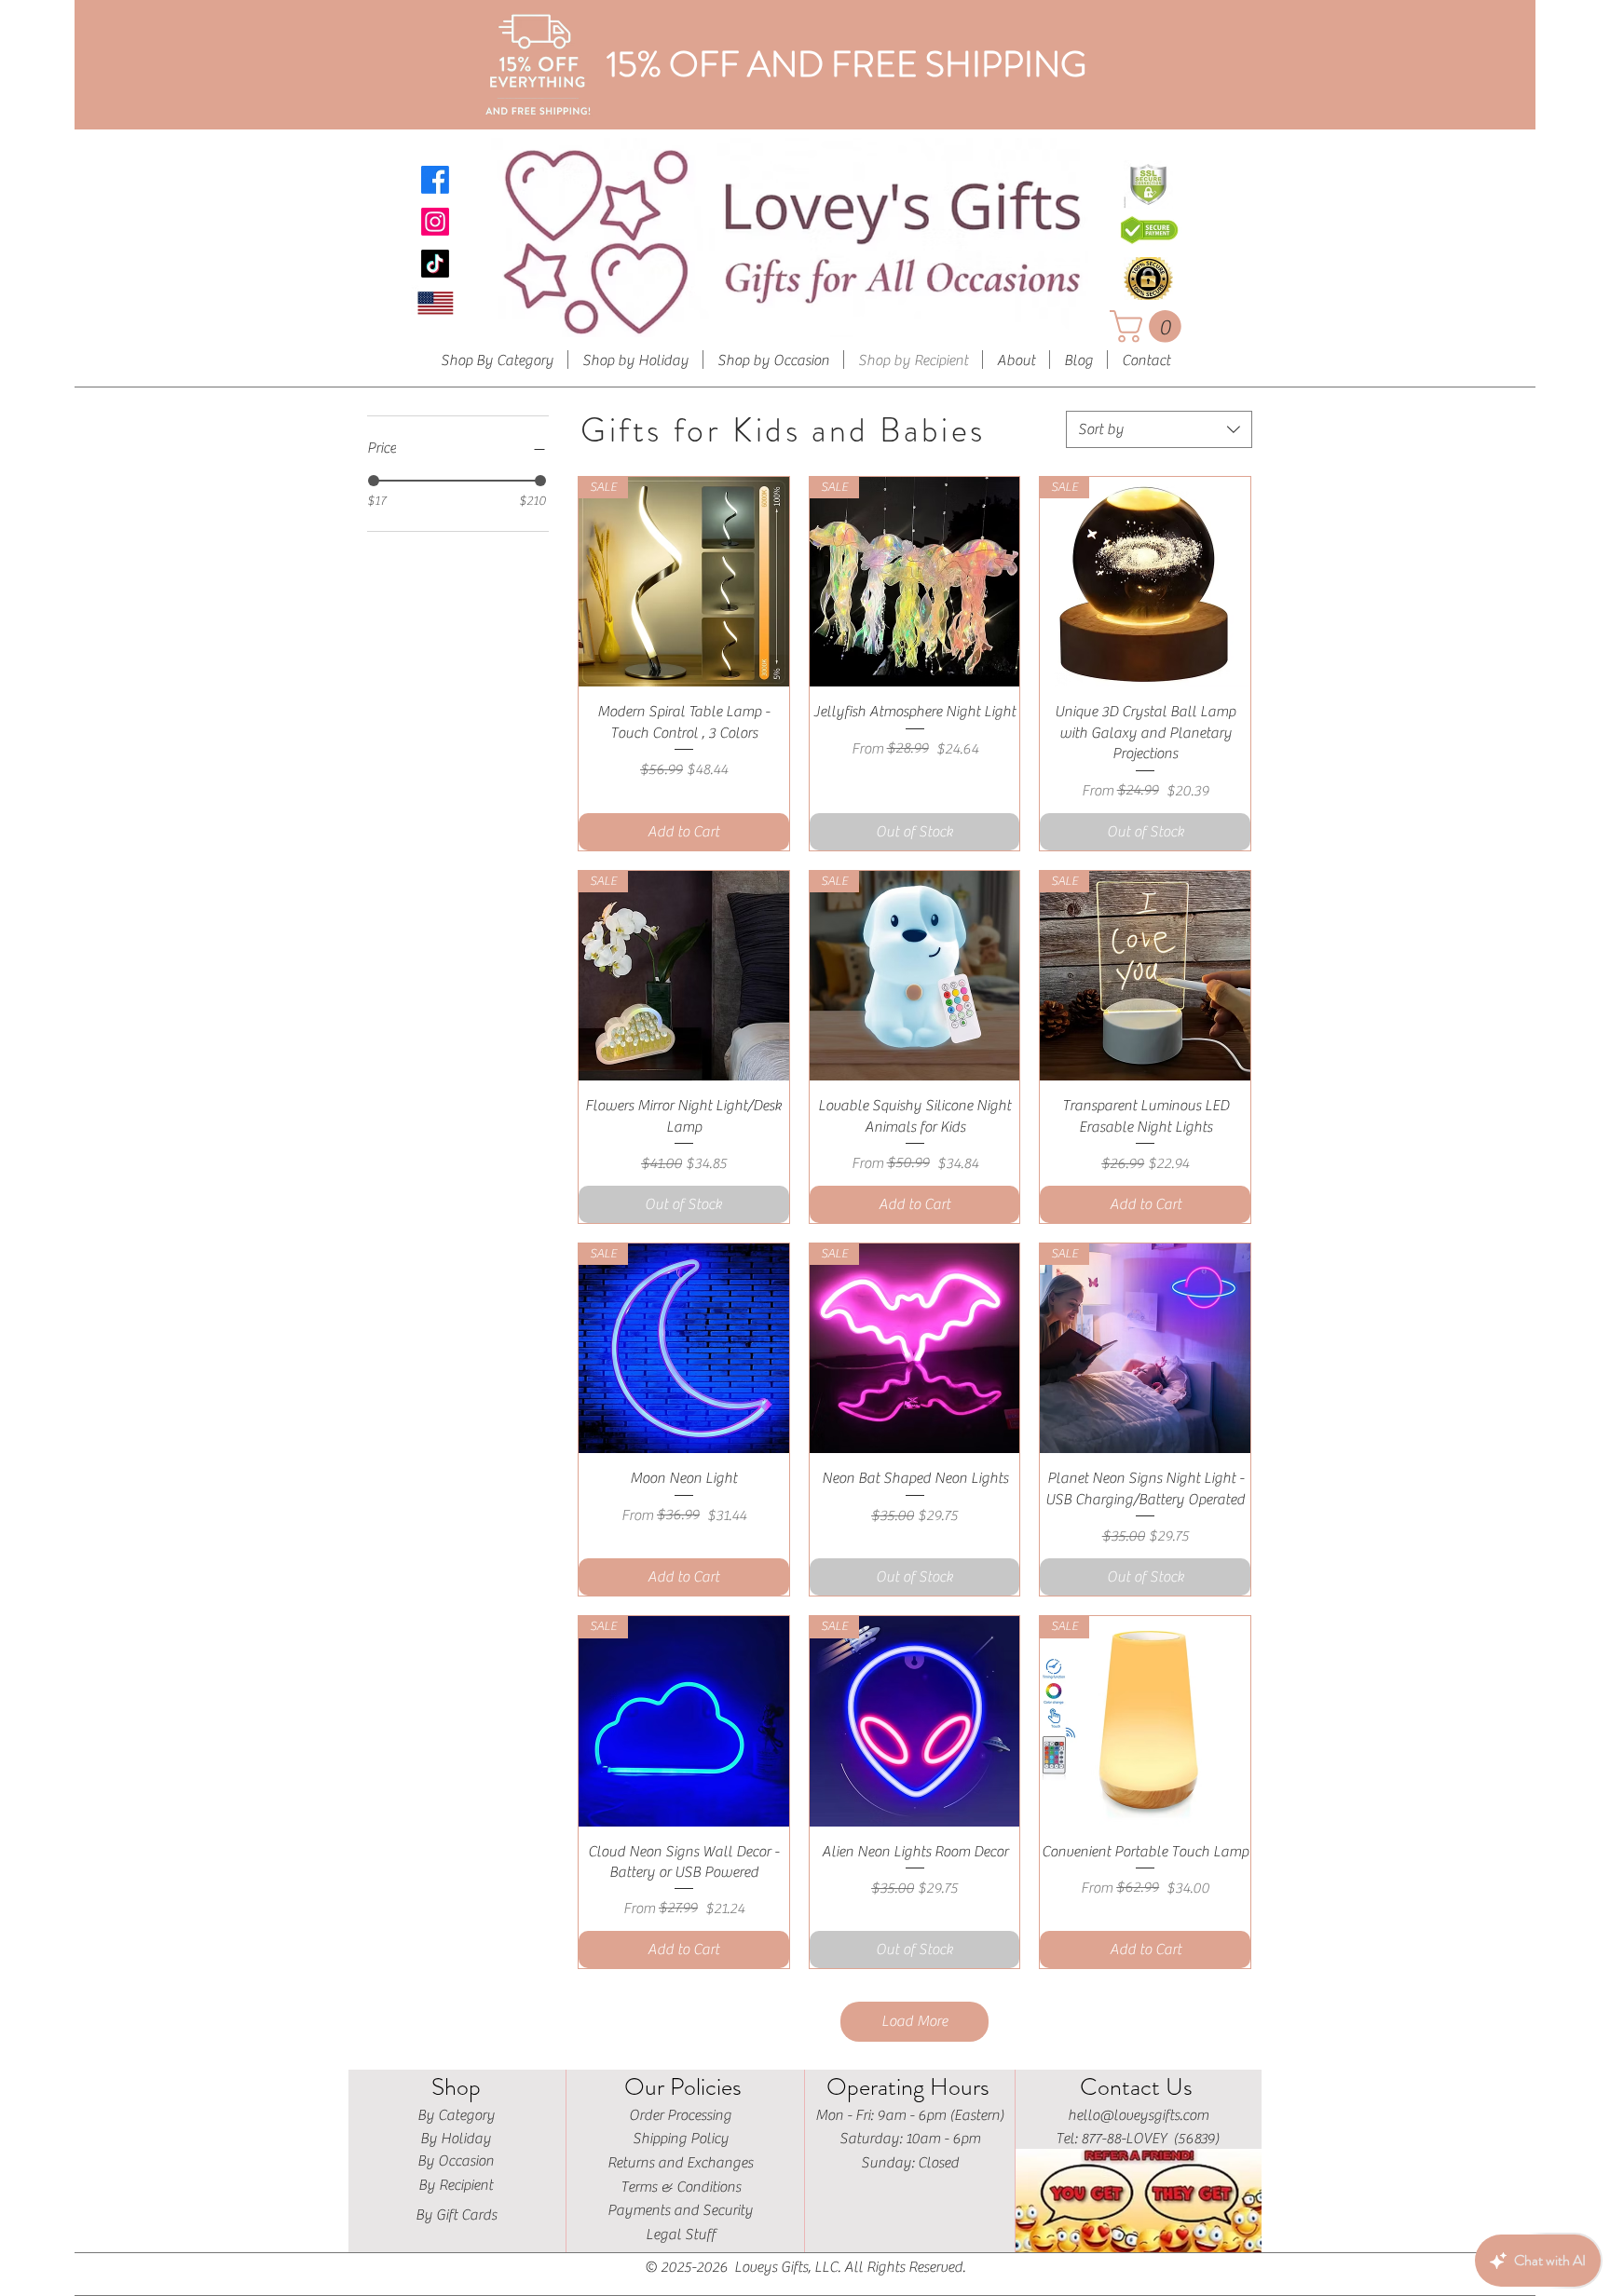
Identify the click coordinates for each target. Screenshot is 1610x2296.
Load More (914, 2021)
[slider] (374, 481)
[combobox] (1159, 429)
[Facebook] (435, 180)
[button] (1149, 326)
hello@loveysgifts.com (1138, 2115)
